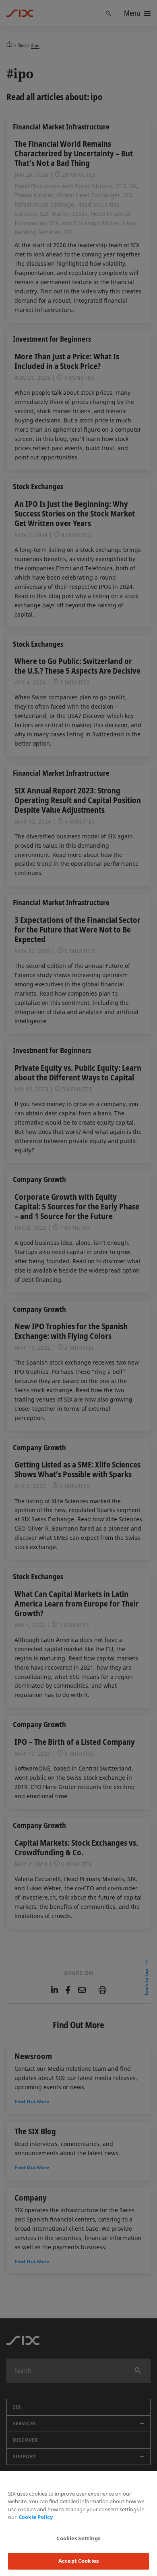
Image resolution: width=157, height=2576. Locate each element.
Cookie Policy (36, 2517)
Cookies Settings (78, 2538)
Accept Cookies (78, 2561)
